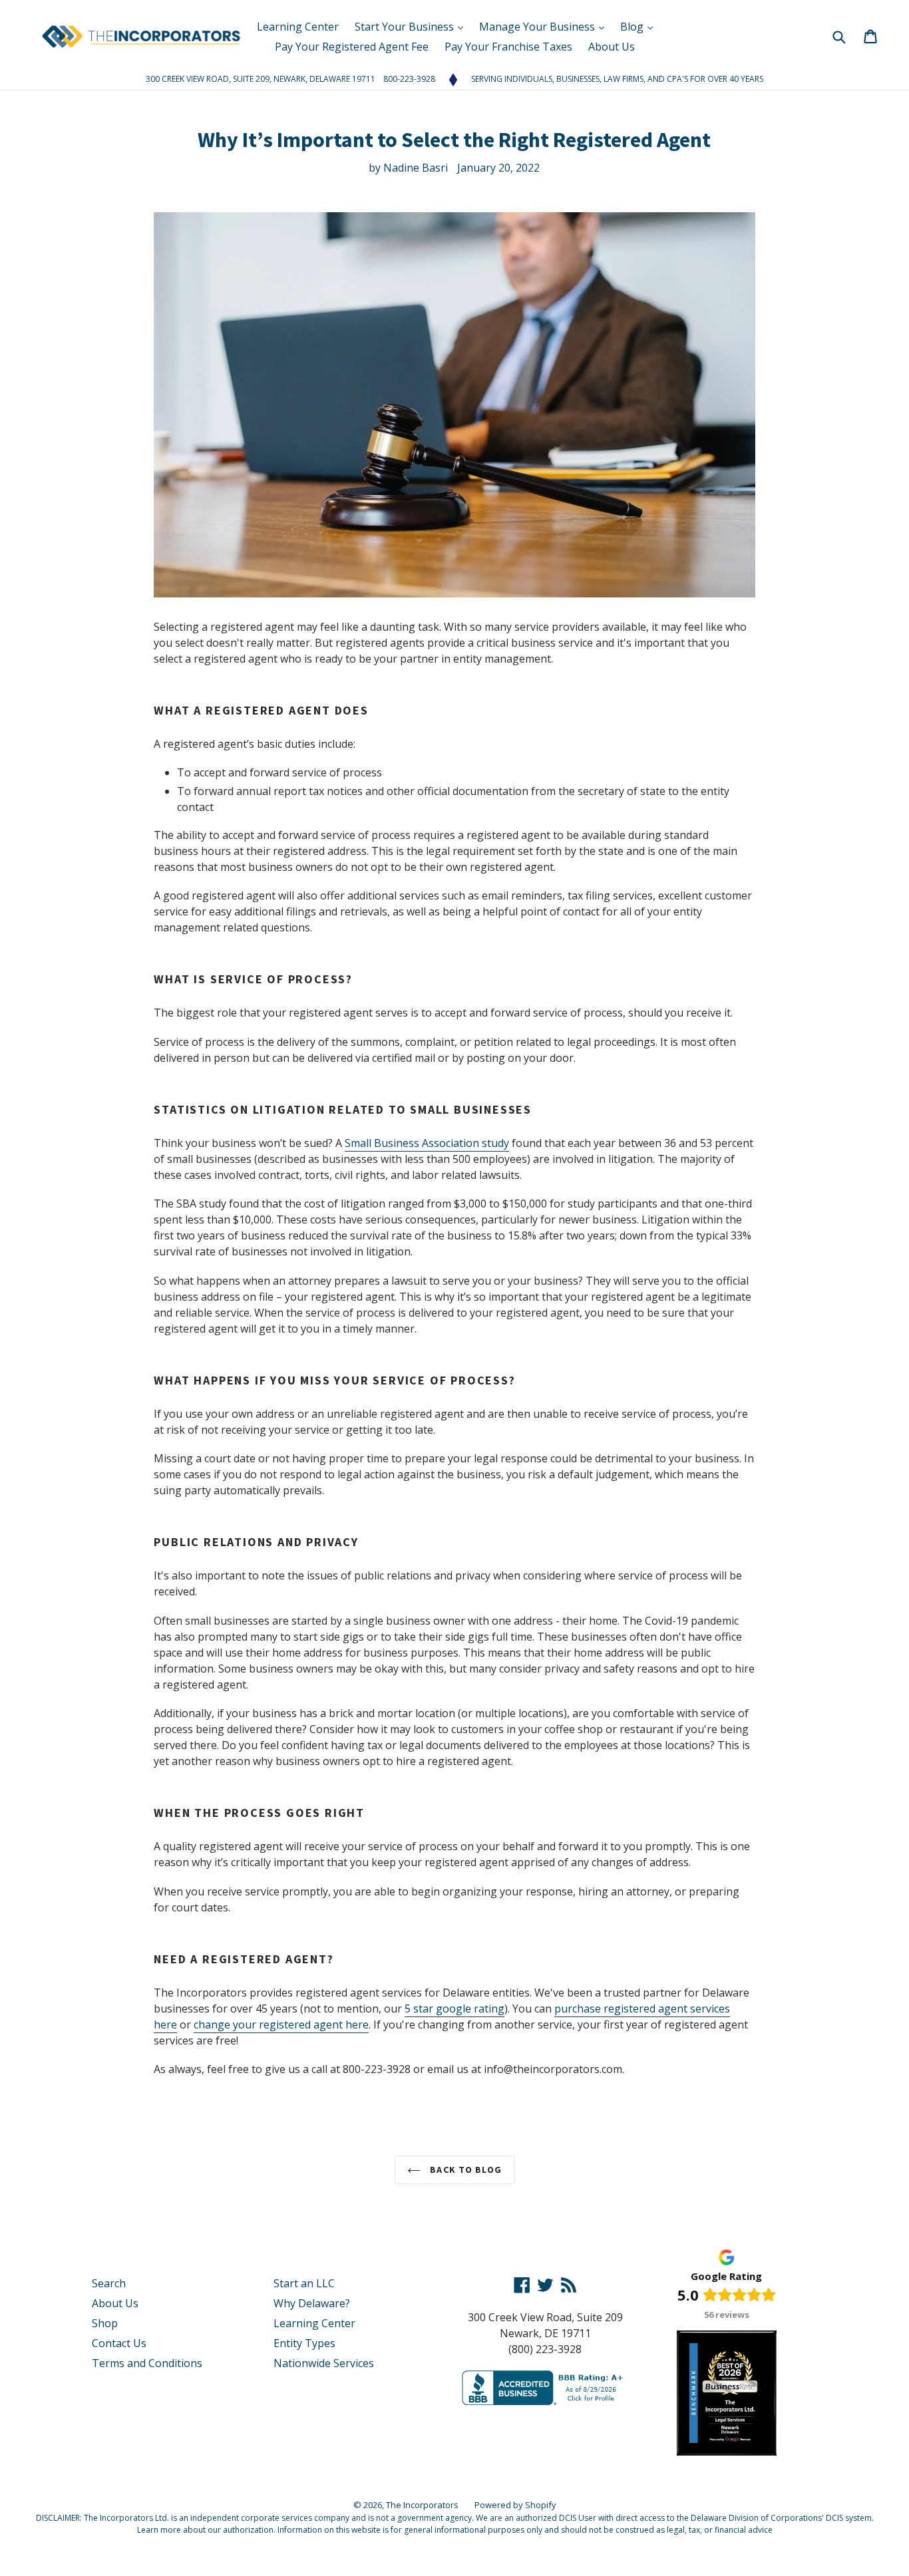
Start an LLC (304, 2283)
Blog (633, 27)
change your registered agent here (281, 2024)
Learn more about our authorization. (206, 2530)
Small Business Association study (427, 1143)
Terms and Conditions (147, 2363)
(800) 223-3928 (545, 2349)
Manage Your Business (538, 27)
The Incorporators (422, 2505)
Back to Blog (464, 2170)
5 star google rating (454, 2009)
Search (109, 2283)
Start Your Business (406, 27)
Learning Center (298, 27)
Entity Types (304, 2343)
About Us (612, 47)
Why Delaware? (312, 2303)
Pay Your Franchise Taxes (508, 47)
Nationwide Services (324, 2363)
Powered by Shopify (515, 2505)
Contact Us (119, 2343)
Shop (105, 2323)
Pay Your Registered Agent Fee (352, 47)
